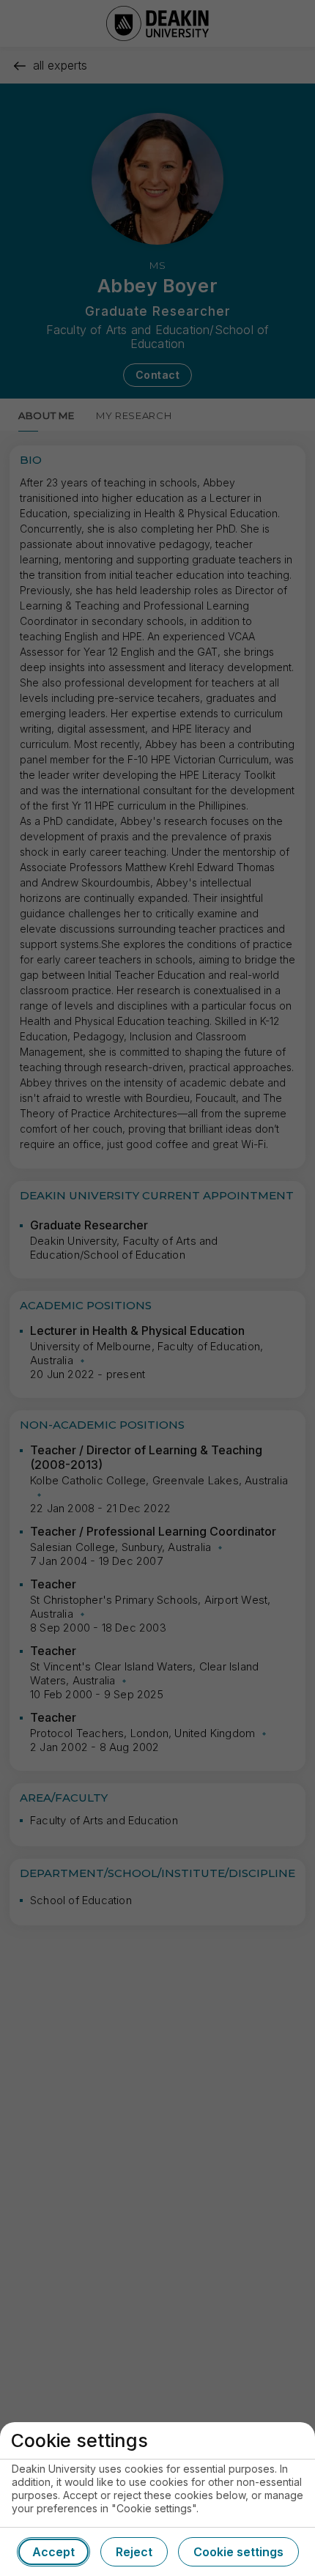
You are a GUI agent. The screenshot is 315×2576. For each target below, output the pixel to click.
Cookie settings (238, 2552)
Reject (134, 2552)
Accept (53, 2552)
